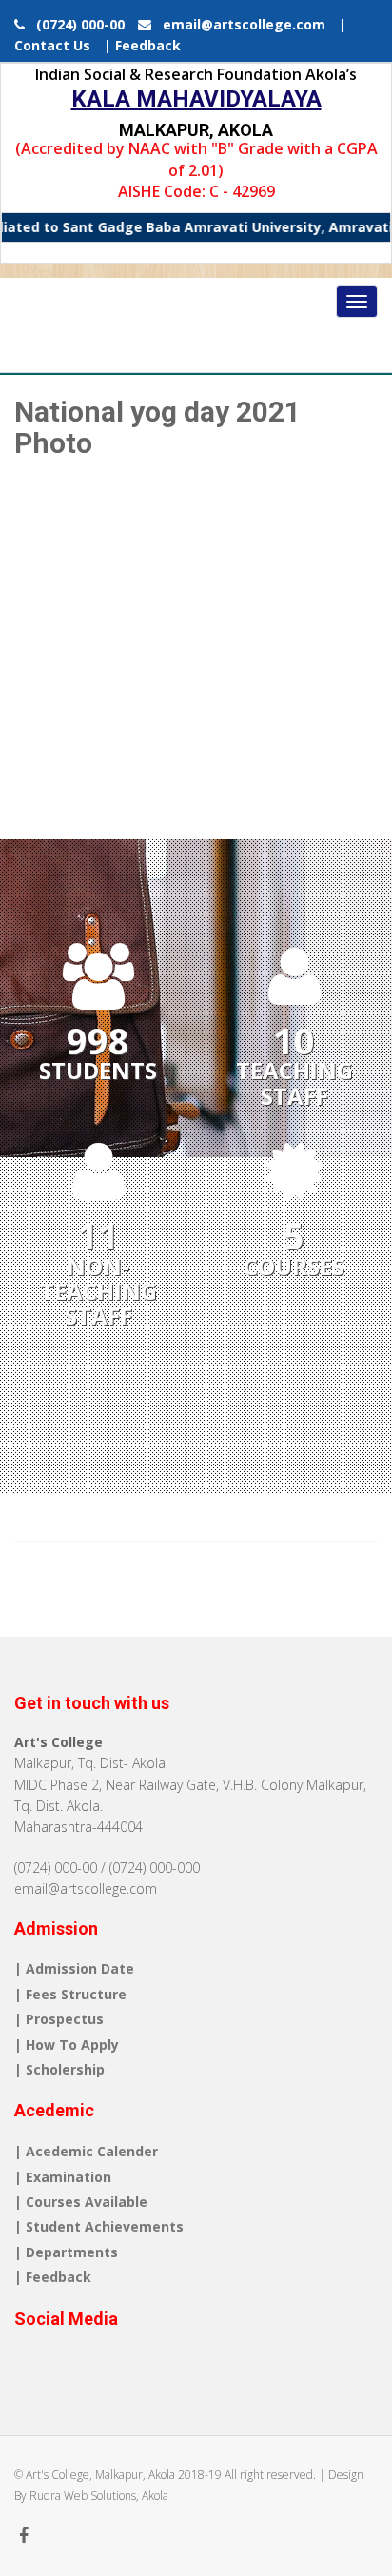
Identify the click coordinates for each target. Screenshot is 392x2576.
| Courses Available (81, 2202)
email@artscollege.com (238, 24)
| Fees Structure (70, 1994)
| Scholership (59, 2069)
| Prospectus (59, 2019)
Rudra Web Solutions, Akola (99, 2496)
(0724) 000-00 (77, 24)
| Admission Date (74, 1968)
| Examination (63, 2177)
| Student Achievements (99, 2226)
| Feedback (142, 45)
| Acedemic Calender (86, 2151)
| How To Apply (67, 2045)
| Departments (66, 2252)
